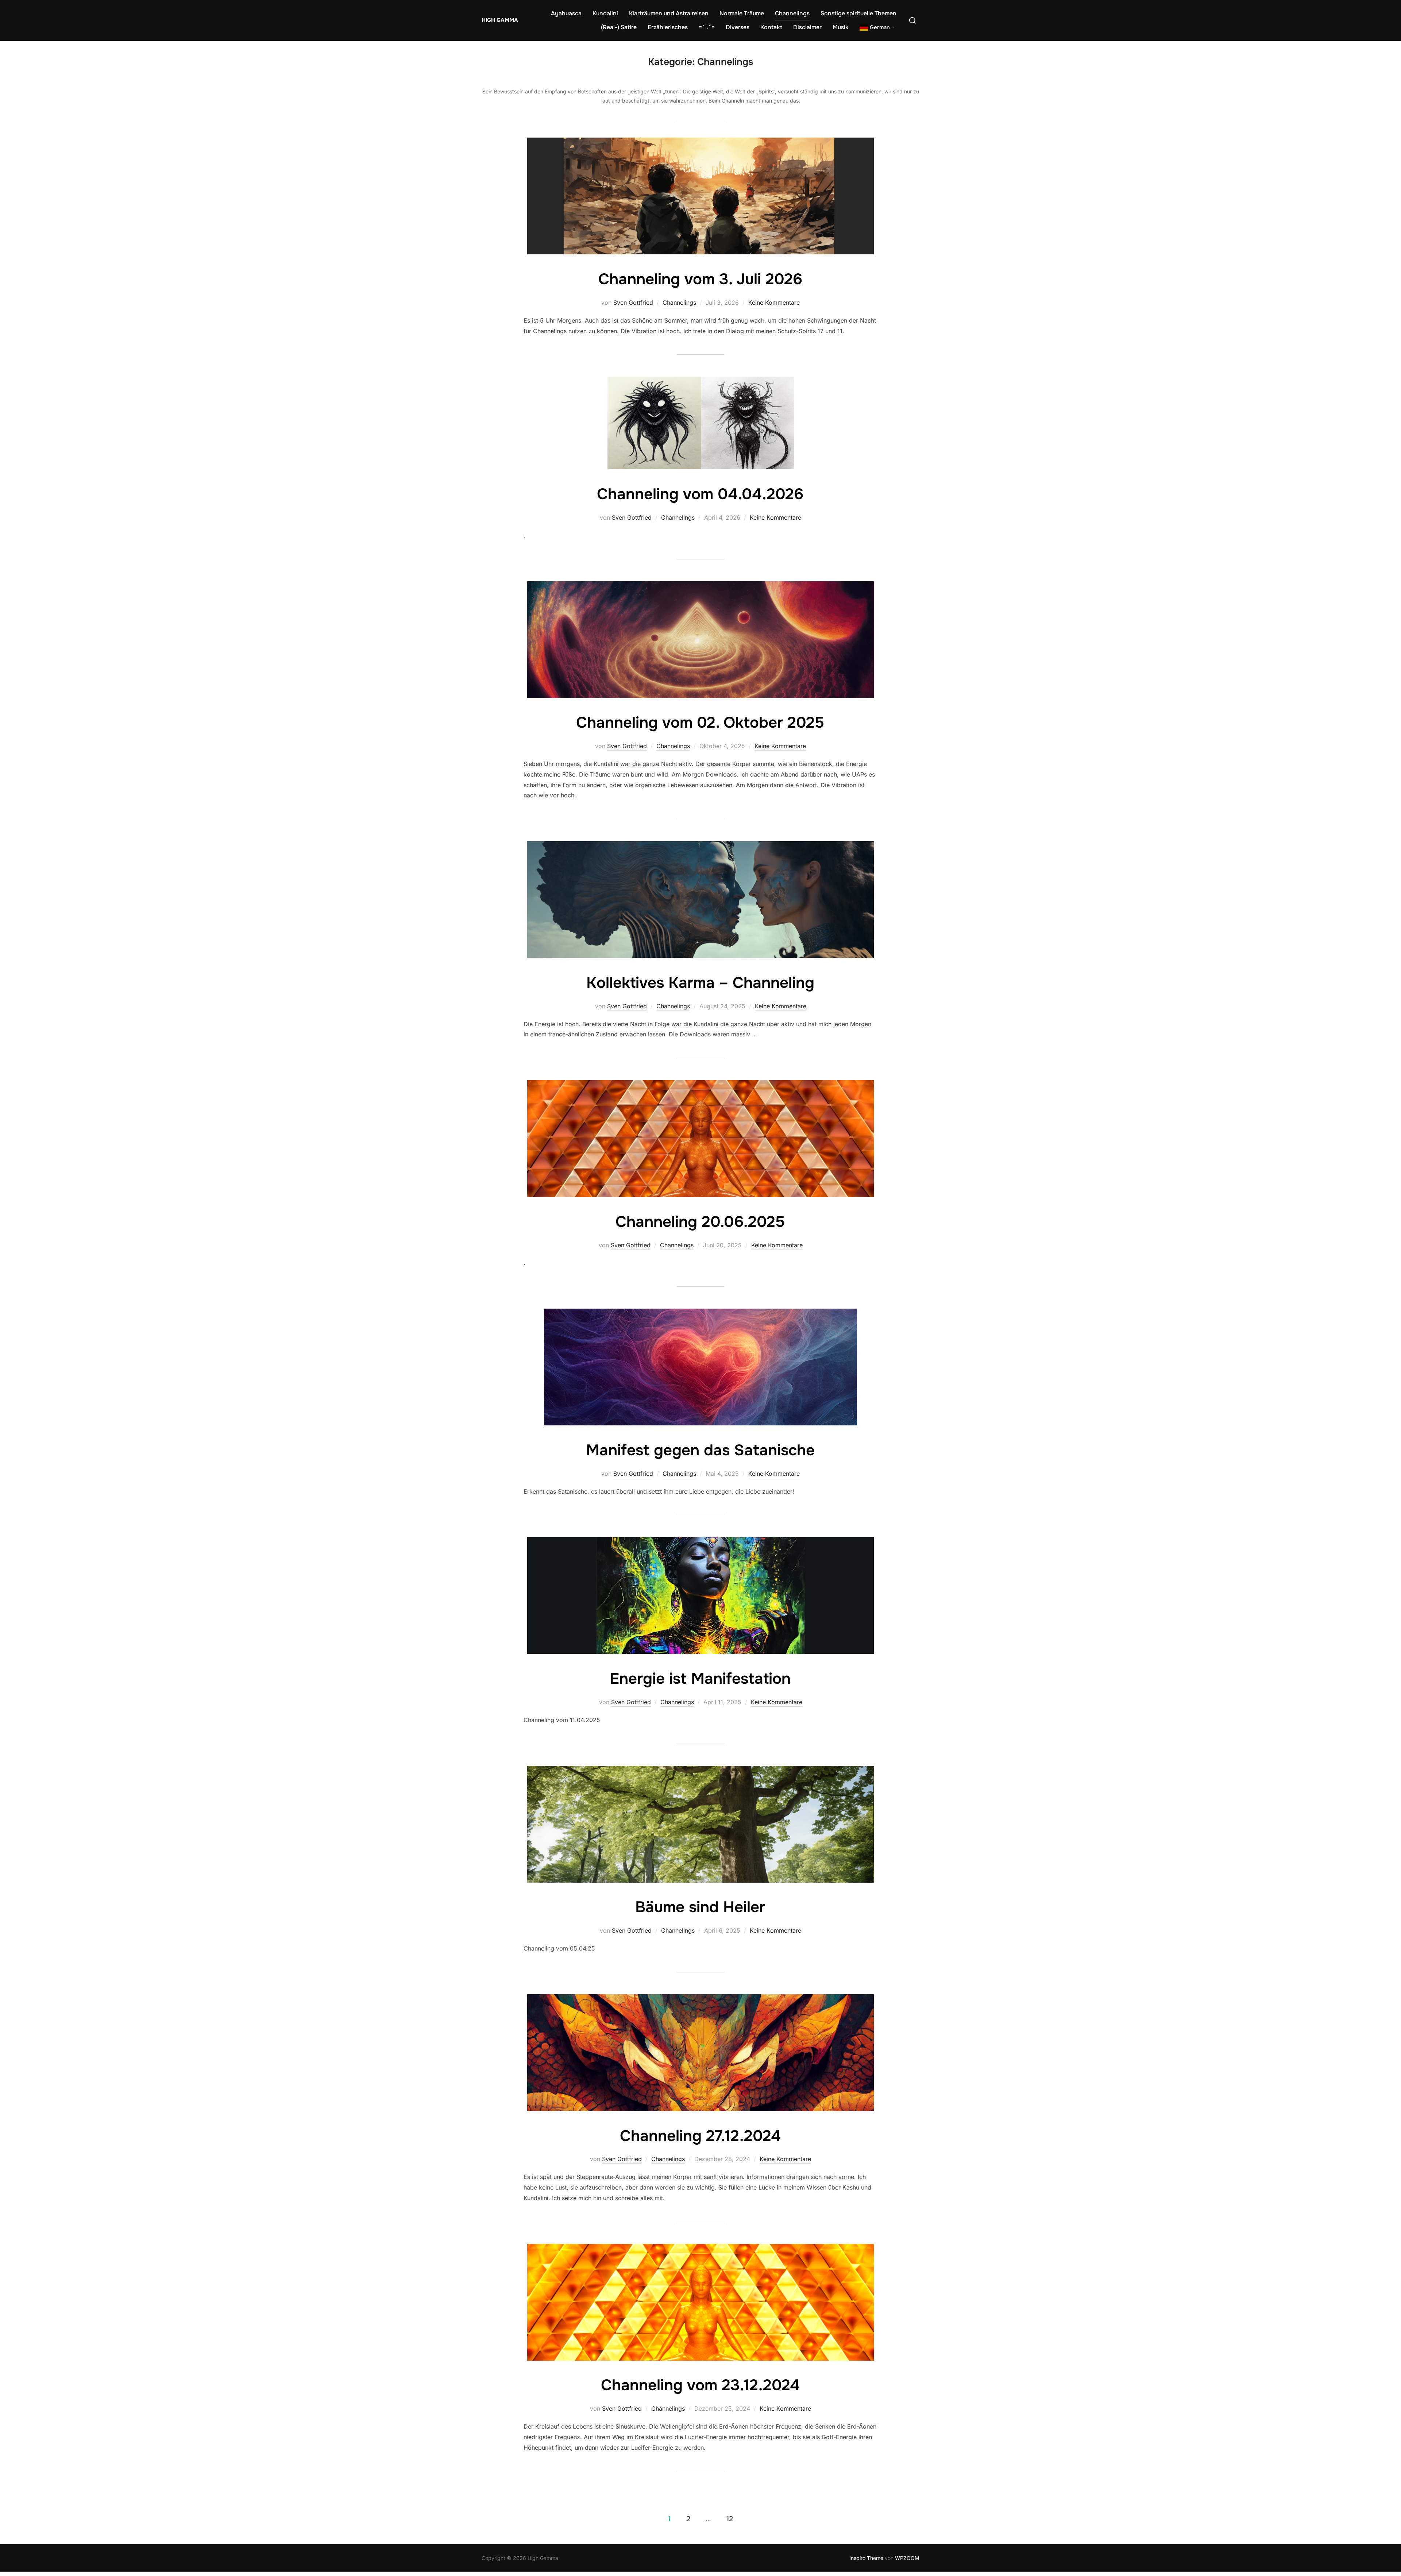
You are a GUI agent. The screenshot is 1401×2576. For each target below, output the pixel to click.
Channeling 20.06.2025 (700, 1222)
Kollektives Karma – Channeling (700, 983)
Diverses (738, 27)
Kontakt (771, 27)
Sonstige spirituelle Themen (858, 13)
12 (730, 2519)
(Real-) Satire (619, 27)
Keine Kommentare (774, 303)
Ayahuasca (566, 13)
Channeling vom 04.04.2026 (700, 494)
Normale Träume (742, 13)
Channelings (792, 13)
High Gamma (500, 20)
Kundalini (605, 13)
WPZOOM (907, 2558)
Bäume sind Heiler (700, 1907)
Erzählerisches (668, 27)
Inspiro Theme (866, 2558)
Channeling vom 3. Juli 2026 (700, 279)
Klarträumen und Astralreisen (669, 13)
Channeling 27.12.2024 (700, 2136)
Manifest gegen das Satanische (700, 1450)
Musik (841, 27)
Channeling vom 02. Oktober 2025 (700, 723)
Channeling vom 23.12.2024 (700, 2385)
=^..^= (707, 27)
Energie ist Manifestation (700, 1679)
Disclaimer (807, 27)
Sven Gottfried (633, 303)
